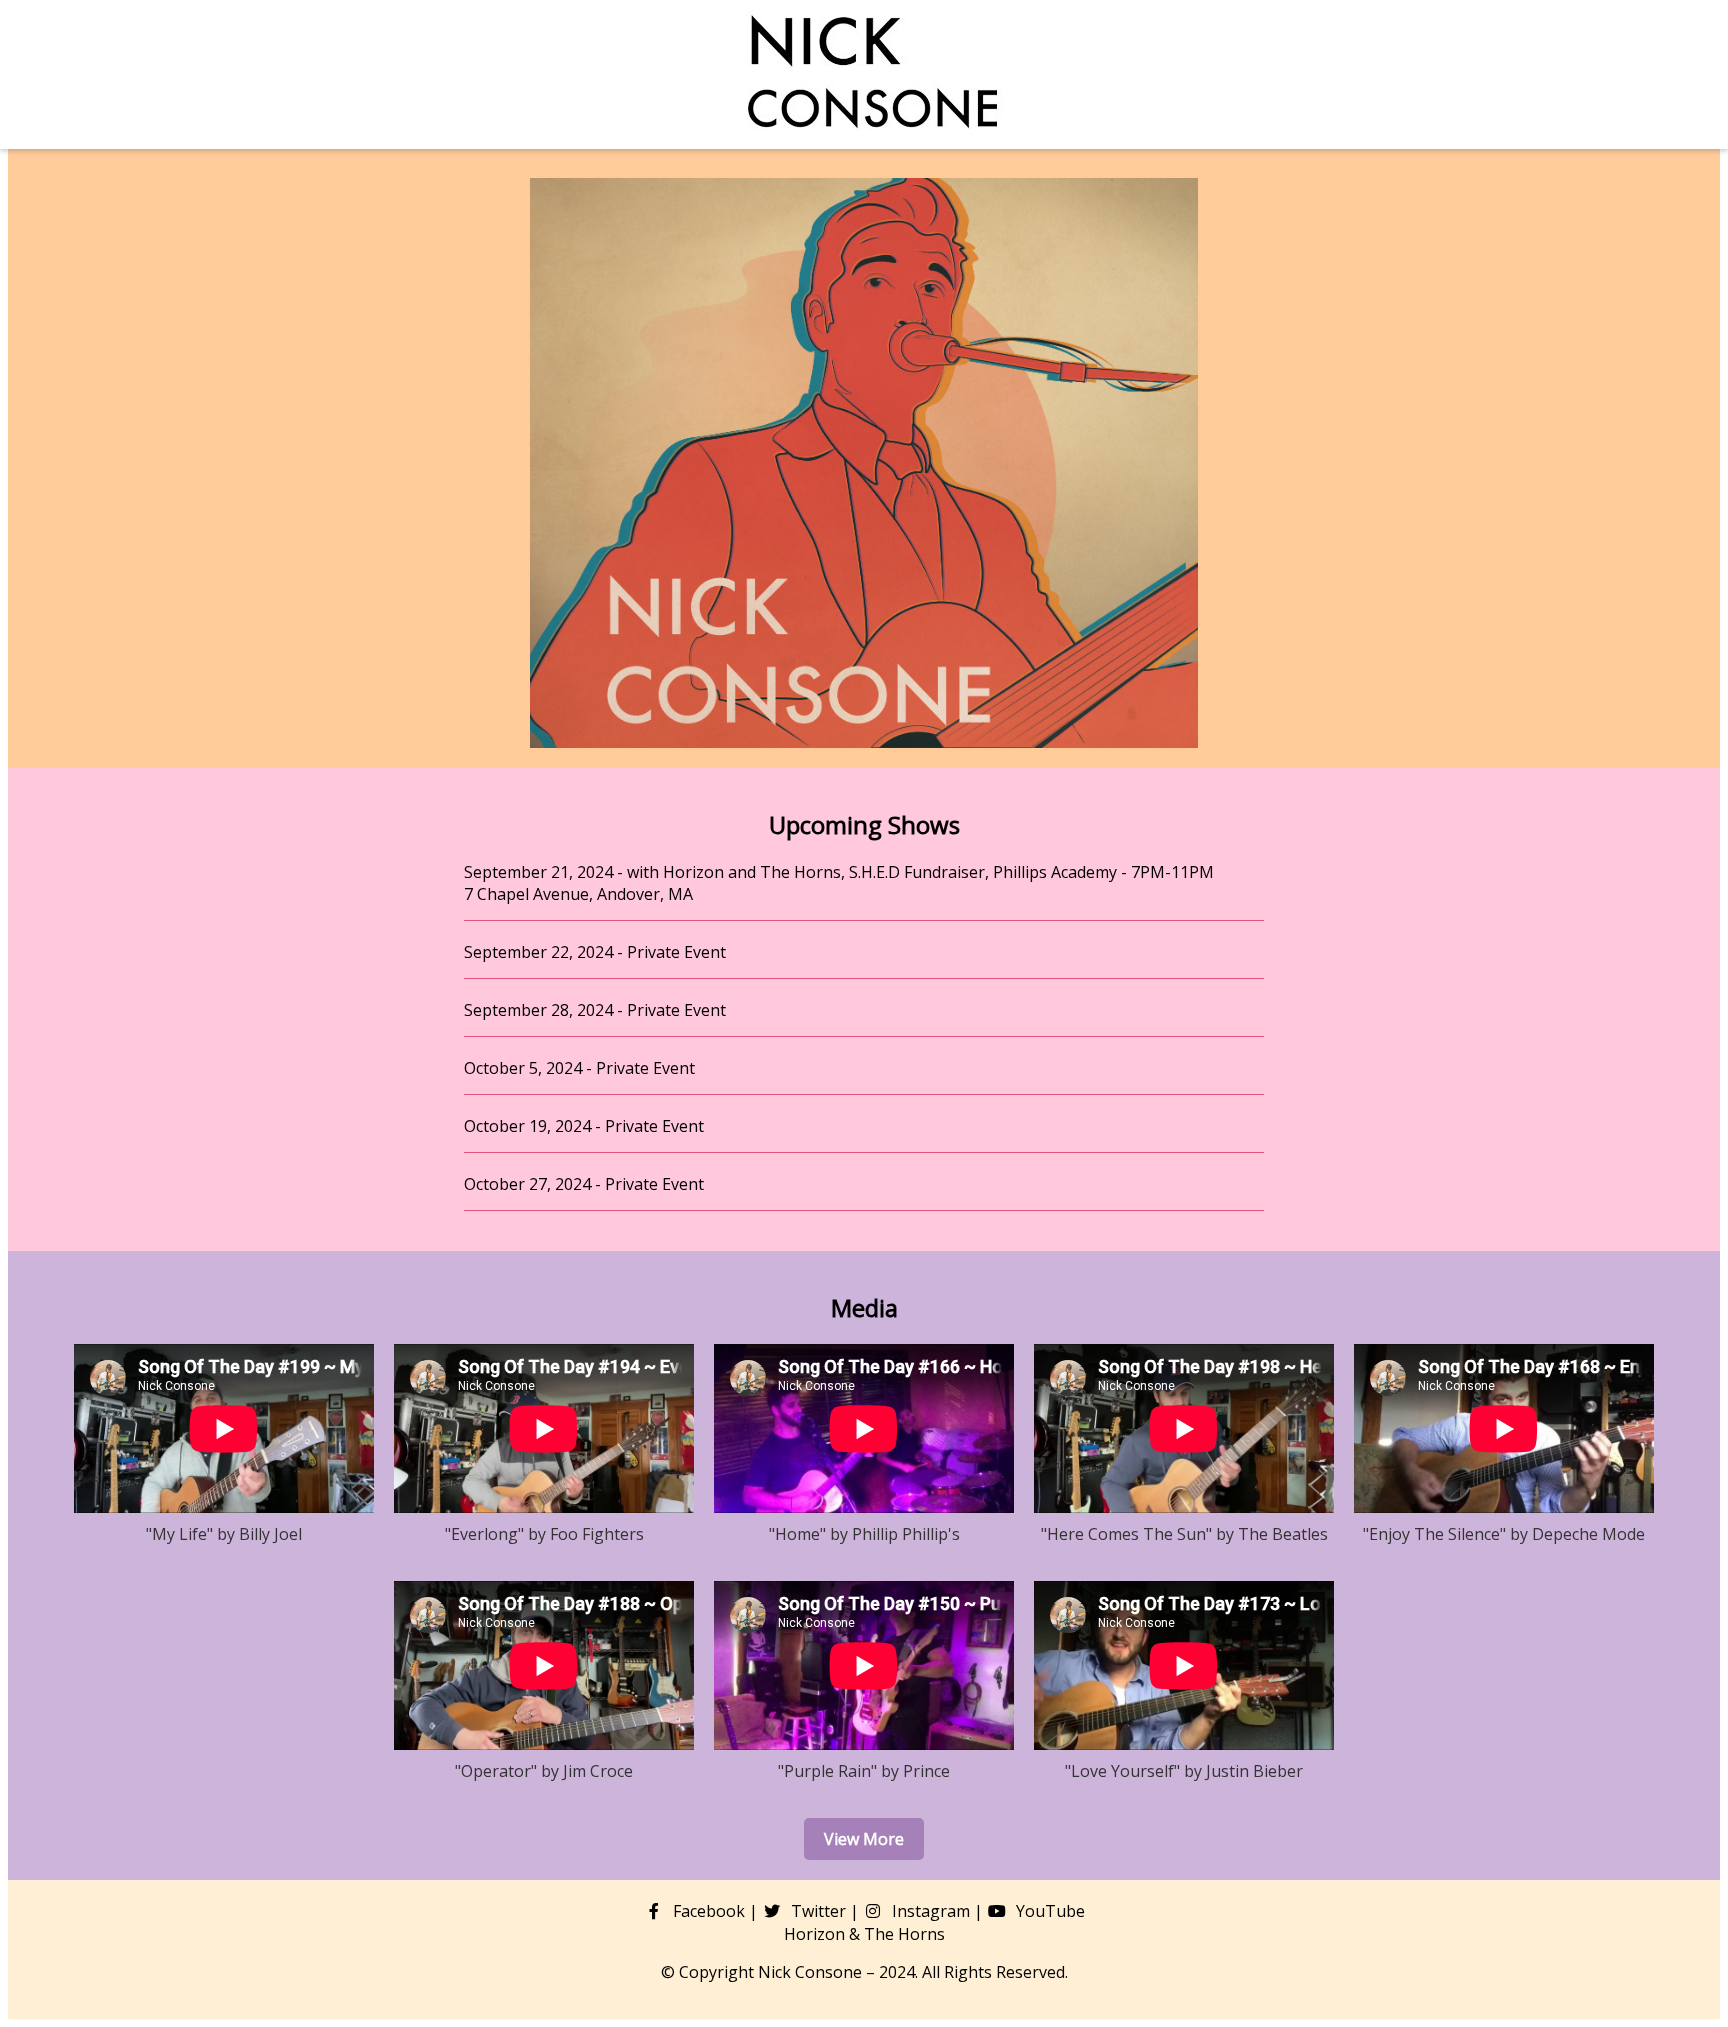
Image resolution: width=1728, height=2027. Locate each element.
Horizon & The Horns (864, 1934)
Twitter (816, 1911)
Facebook (707, 1911)
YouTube (1048, 1911)
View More (864, 1839)
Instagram (929, 1911)
